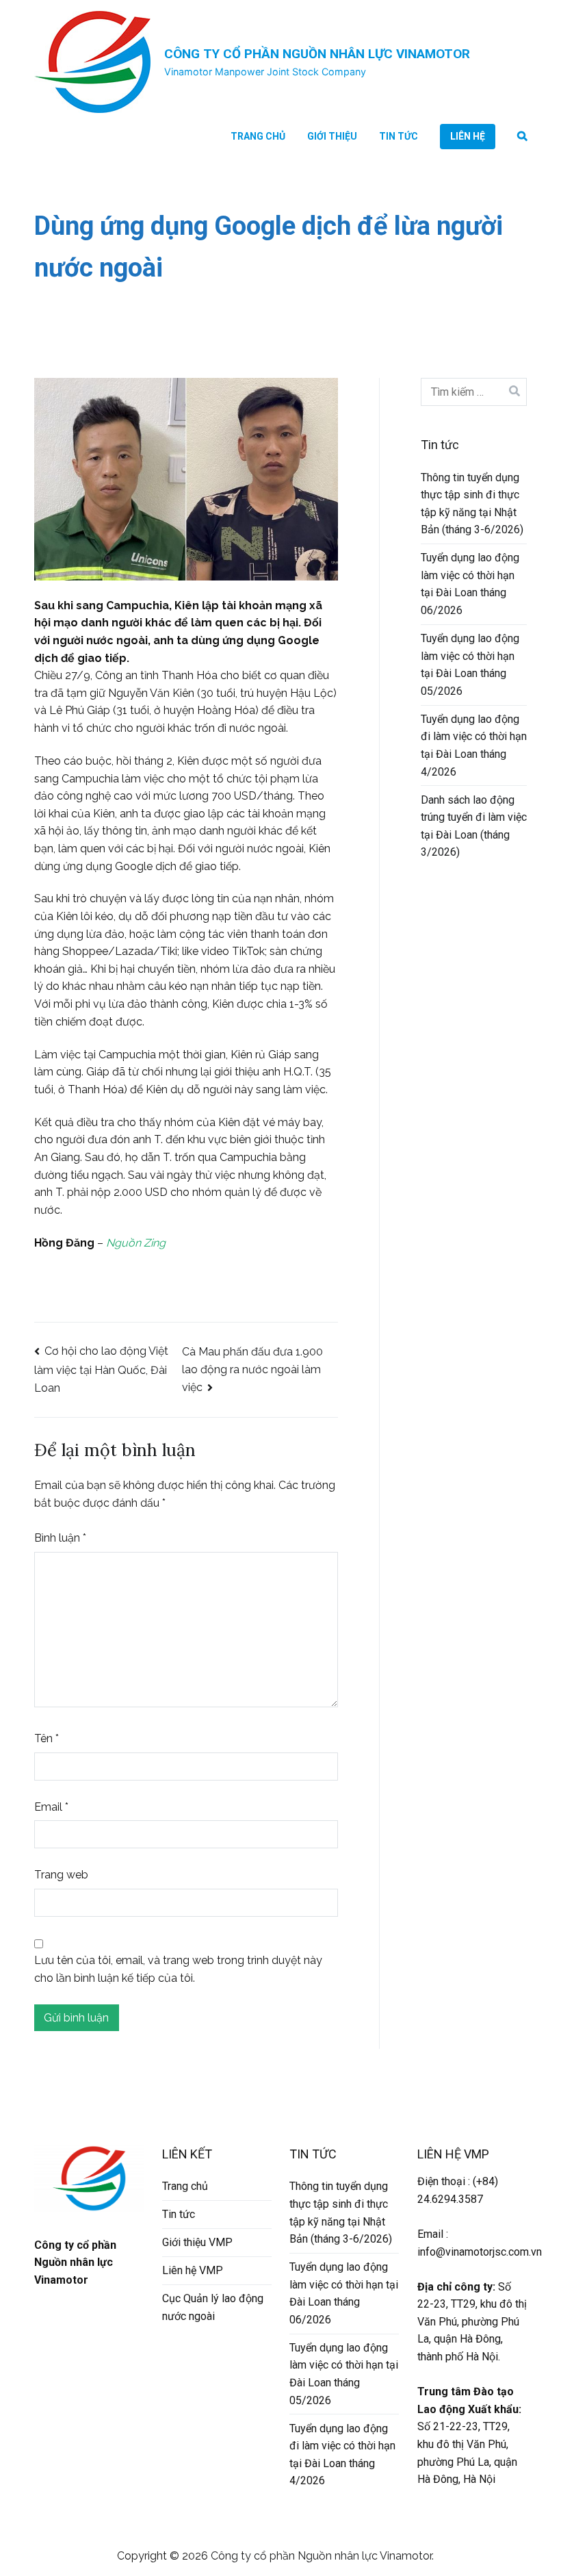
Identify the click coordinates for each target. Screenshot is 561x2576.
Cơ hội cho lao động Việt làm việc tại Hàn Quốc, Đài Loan (101, 1369)
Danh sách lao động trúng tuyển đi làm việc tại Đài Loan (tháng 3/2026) (474, 826)
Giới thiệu (332, 136)
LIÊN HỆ (468, 136)
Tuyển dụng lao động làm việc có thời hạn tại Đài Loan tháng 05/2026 (470, 665)
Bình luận (60, 1538)
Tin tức (399, 136)
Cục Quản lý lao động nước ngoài (213, 2307)
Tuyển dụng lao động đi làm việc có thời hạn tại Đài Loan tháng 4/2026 (474, 745)
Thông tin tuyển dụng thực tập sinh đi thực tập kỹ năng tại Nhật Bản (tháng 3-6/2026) (472, 504)
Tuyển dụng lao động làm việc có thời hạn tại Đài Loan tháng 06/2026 (470, 584)
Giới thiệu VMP (197, 2242)
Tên (47, 1738)
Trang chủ (258, 136)
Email (51, 1807)
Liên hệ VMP (193, 2270)
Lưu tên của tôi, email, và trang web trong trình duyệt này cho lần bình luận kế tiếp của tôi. (178, 1969)
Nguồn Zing (136, 1243)
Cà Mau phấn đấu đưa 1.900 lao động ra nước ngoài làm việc (252, 1370)
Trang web (61, 1875)
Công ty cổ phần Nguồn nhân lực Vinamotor (317, 54)
